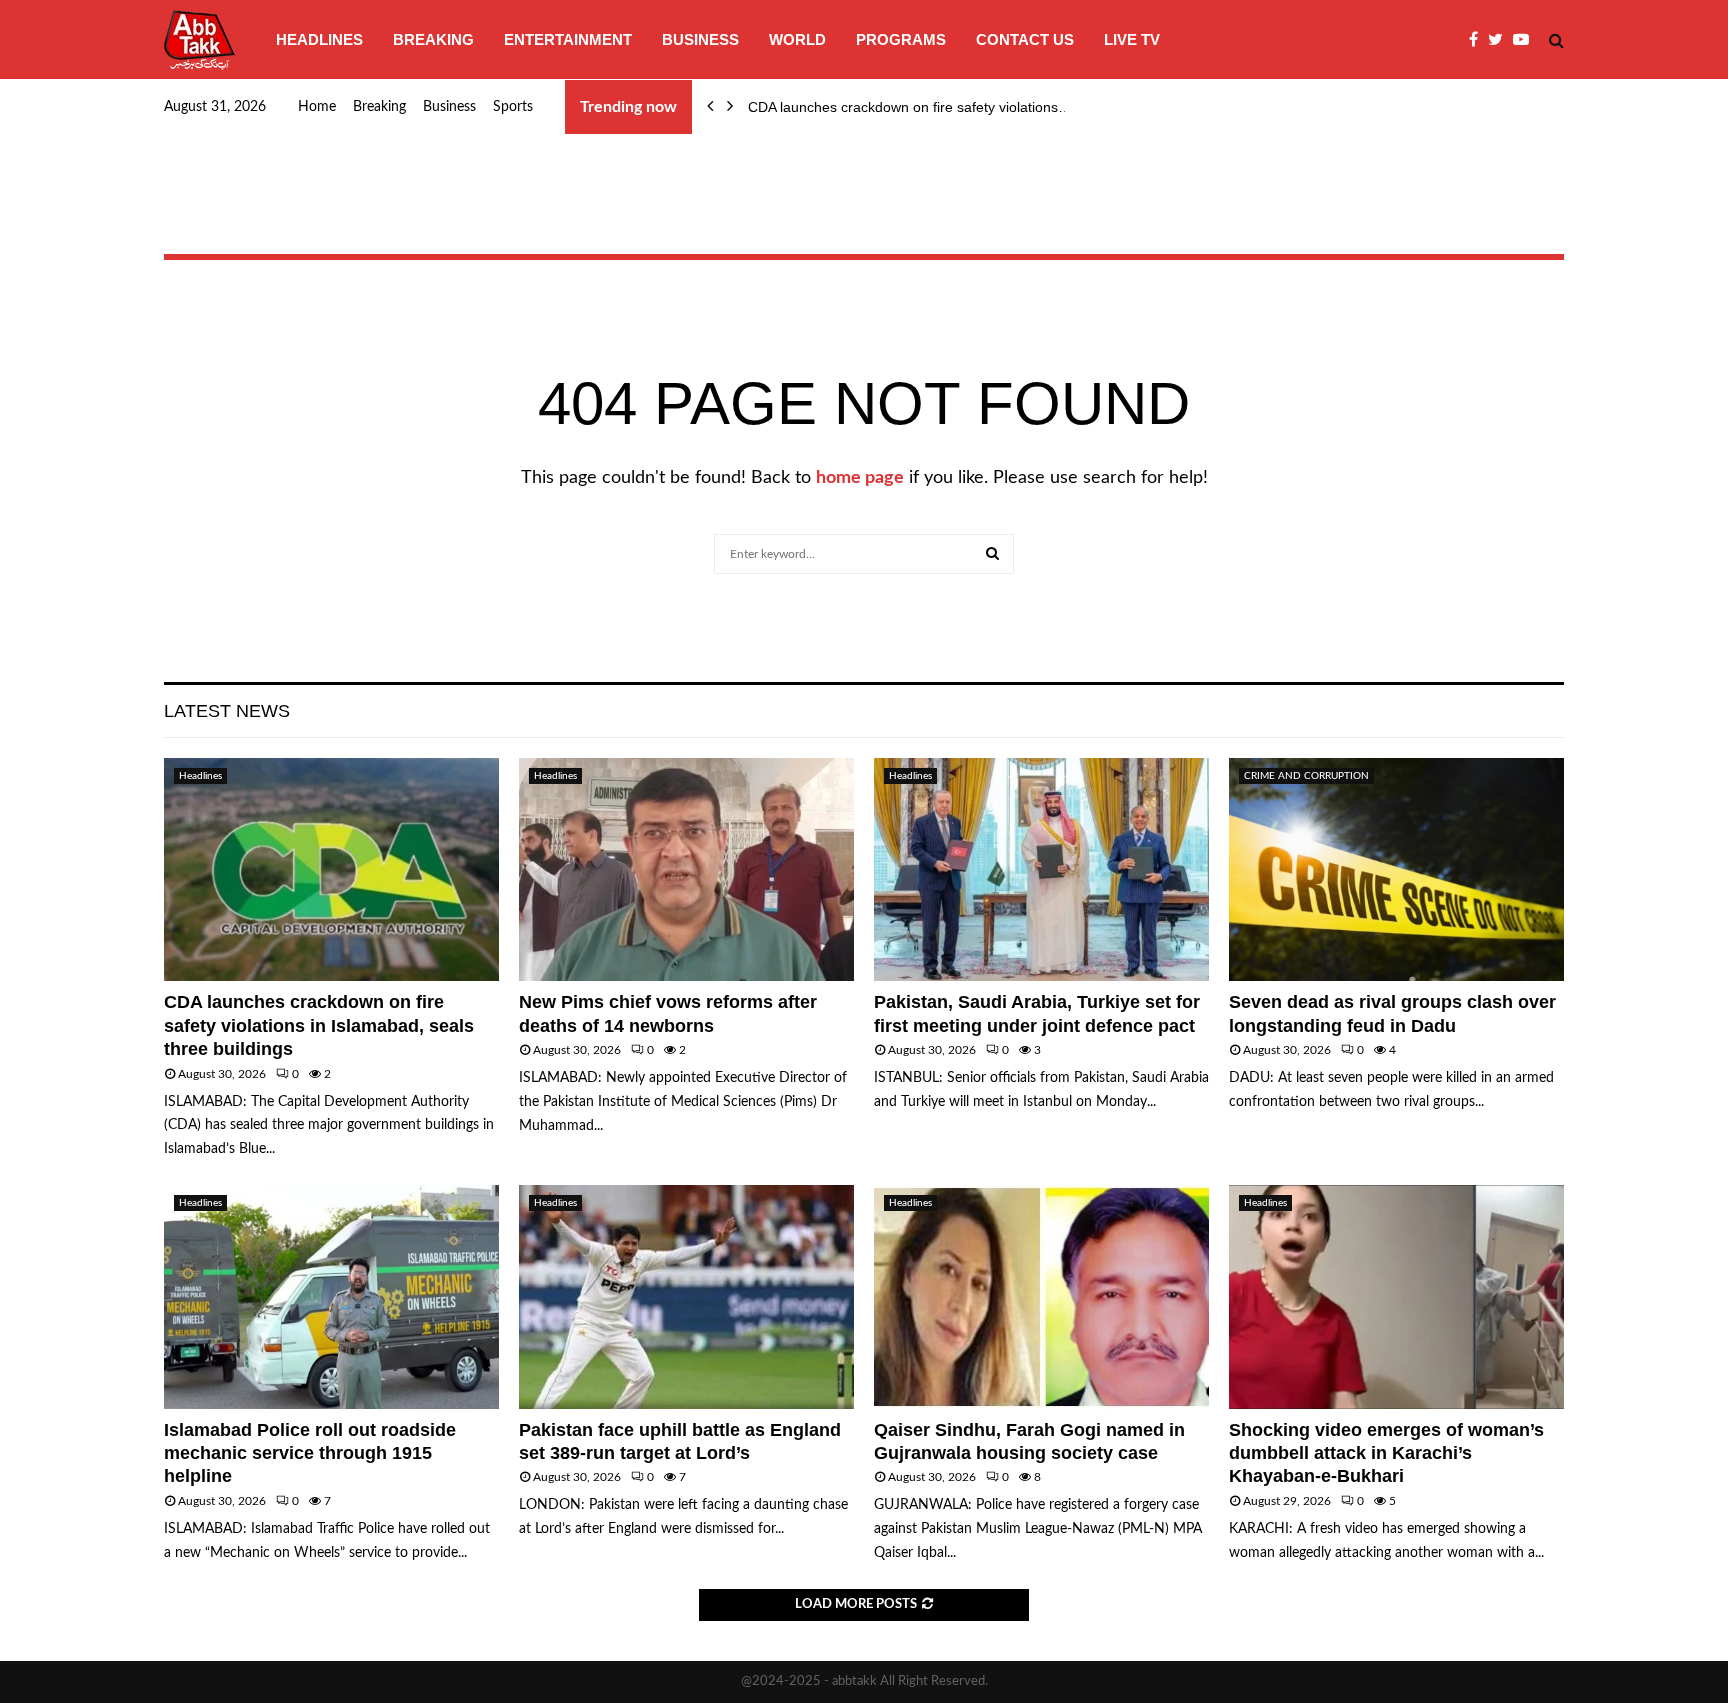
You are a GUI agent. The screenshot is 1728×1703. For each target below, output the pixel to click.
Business (700, 39)
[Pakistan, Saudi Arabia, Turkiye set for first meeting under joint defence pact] (1041, 869)
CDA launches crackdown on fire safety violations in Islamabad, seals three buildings (319, 1025)
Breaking (433, 39)
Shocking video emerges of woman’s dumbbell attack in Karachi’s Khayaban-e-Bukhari (1386, 1453)
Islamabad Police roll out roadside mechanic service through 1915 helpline (310, 1453)
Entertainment (568, 39)
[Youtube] (1526, 40)
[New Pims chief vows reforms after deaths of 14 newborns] (686, 869)
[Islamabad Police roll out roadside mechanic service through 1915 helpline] (331, 1296)
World (797, 39)
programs (901, 39)
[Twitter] (1500, 40)
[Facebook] (1478, 40)
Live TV (1132, 39)
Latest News (227, 711)
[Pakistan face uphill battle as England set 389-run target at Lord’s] (686, 1296)
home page (860, 478)
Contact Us (1025, 39)
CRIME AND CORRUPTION (1306, 776)
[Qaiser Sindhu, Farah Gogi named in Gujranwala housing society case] (1041, 1296)
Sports (513, 107)
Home (317, 107)
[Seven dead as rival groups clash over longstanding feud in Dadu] (1396, 869)
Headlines (319, 39)
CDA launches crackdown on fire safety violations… (910, 107)
